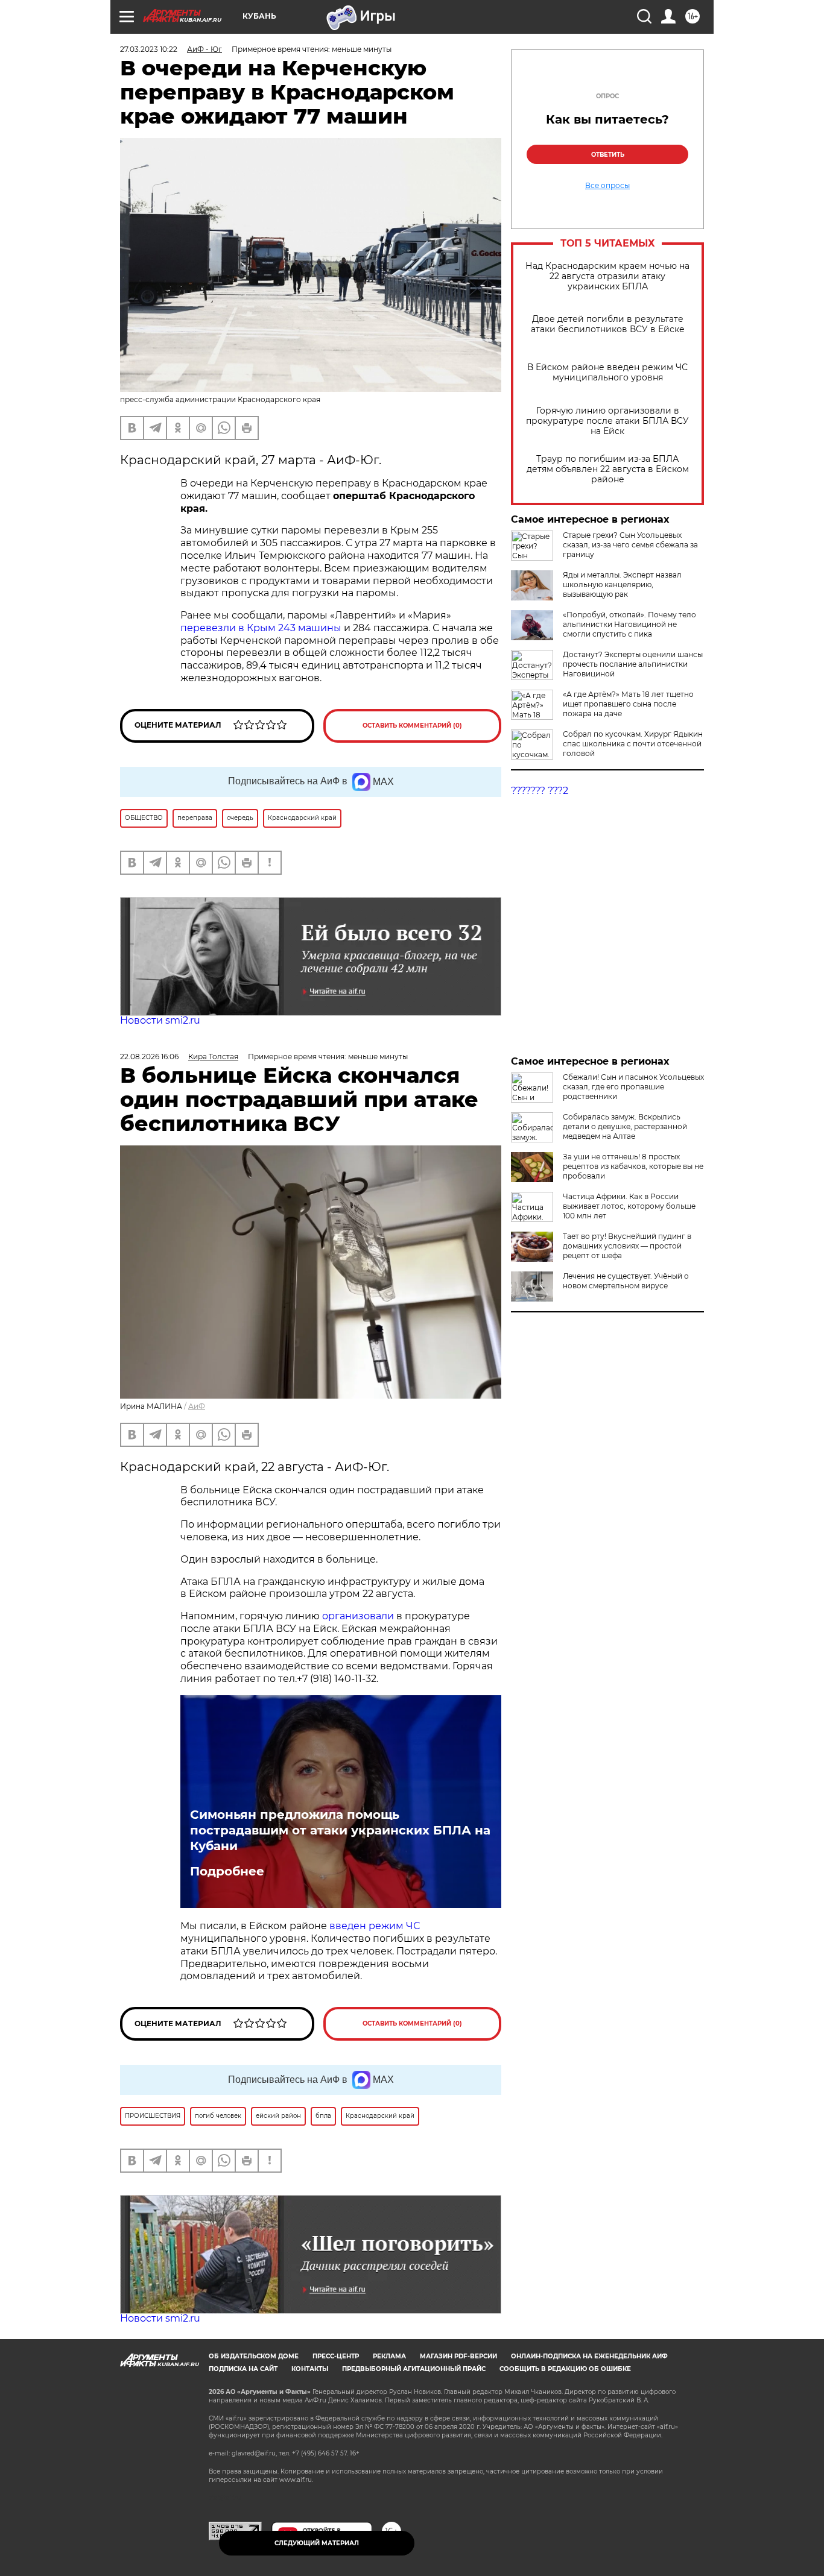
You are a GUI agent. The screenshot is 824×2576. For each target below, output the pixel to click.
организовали (359, 1616)
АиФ (197, 1406)
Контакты (310, 2369)
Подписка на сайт (243, 2369)
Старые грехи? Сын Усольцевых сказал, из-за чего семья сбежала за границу (630, 545)
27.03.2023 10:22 (149, 49)
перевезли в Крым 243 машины (262, 628)
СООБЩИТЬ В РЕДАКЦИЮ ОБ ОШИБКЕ (565, 2369)
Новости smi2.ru (160, 1020)
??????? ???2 (540, 791)
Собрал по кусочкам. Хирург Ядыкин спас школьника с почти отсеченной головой (633, 744)
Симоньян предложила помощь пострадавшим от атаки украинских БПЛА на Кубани (340, 1830)
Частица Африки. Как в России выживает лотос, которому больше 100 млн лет (629, 1206)
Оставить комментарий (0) (412, 726)
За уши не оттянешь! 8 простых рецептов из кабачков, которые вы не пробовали (633, 1166)
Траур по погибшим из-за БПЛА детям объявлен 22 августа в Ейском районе (608, 469)
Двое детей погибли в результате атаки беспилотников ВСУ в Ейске (608, 324)
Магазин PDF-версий (458, 2356)
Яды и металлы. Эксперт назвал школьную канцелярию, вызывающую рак (622, 584)
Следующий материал (317, 2543)
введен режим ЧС (375, 1926)
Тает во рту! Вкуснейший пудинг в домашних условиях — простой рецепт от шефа (627, 1246)
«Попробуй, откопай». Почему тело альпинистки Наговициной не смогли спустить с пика (629, 624)
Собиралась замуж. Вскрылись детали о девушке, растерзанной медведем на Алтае (625, 1126)
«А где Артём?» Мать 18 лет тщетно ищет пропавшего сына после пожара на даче (628, 704)
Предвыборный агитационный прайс (414, 2369)
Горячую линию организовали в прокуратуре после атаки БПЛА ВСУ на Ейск (607, 421)
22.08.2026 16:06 (149, 1057)
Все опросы (607, 186)
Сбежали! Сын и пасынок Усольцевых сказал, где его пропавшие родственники (633, 1087)
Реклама (389, 2356)
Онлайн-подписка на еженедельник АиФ (589, 2356)
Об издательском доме (254, 2356)
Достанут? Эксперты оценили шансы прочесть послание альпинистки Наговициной (633, 664)
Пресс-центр (336, 2356)
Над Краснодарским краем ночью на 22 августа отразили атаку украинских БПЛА (607, 276)
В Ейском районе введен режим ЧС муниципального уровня (607, 373)
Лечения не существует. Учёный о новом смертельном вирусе (626, 1281)
